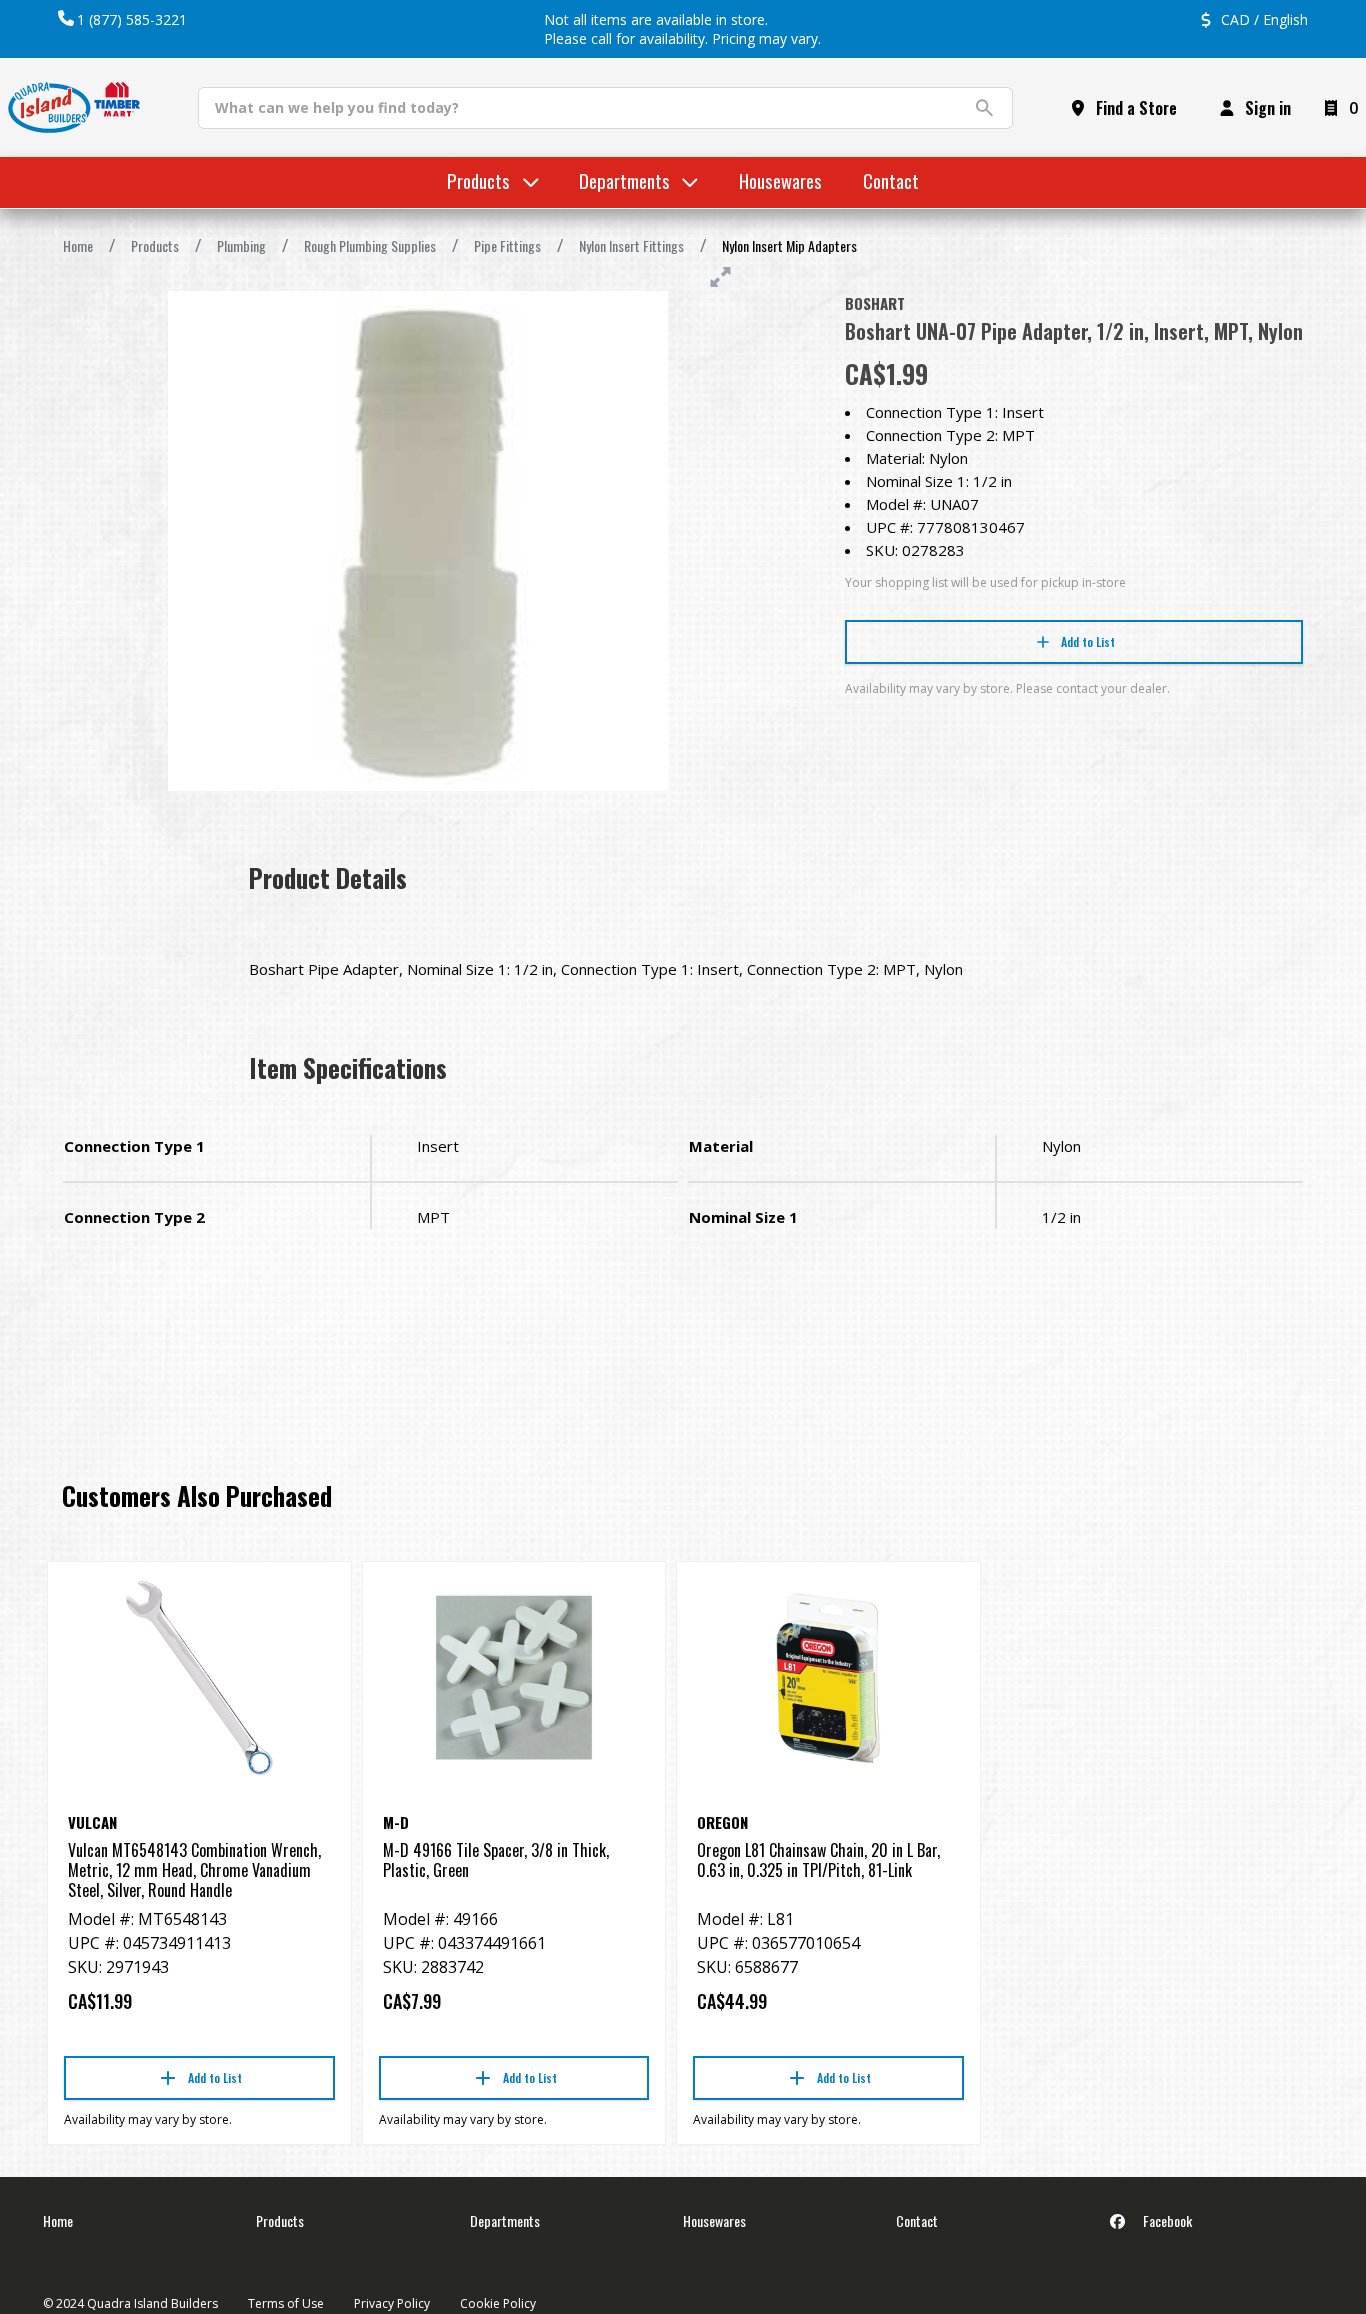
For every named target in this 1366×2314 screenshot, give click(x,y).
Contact (917, 2220)
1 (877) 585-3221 (132, 19)
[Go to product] (199, 1678)
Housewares (714, 2220)
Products (155, 245)
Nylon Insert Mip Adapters (789, 245)
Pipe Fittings (507, 245)
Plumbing (241, 245)
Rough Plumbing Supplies (370, 245)
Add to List (1088, 641)
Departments (505, 2220)
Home (78, 245)
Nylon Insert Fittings (631, 245)
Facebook (1166, 2220)
